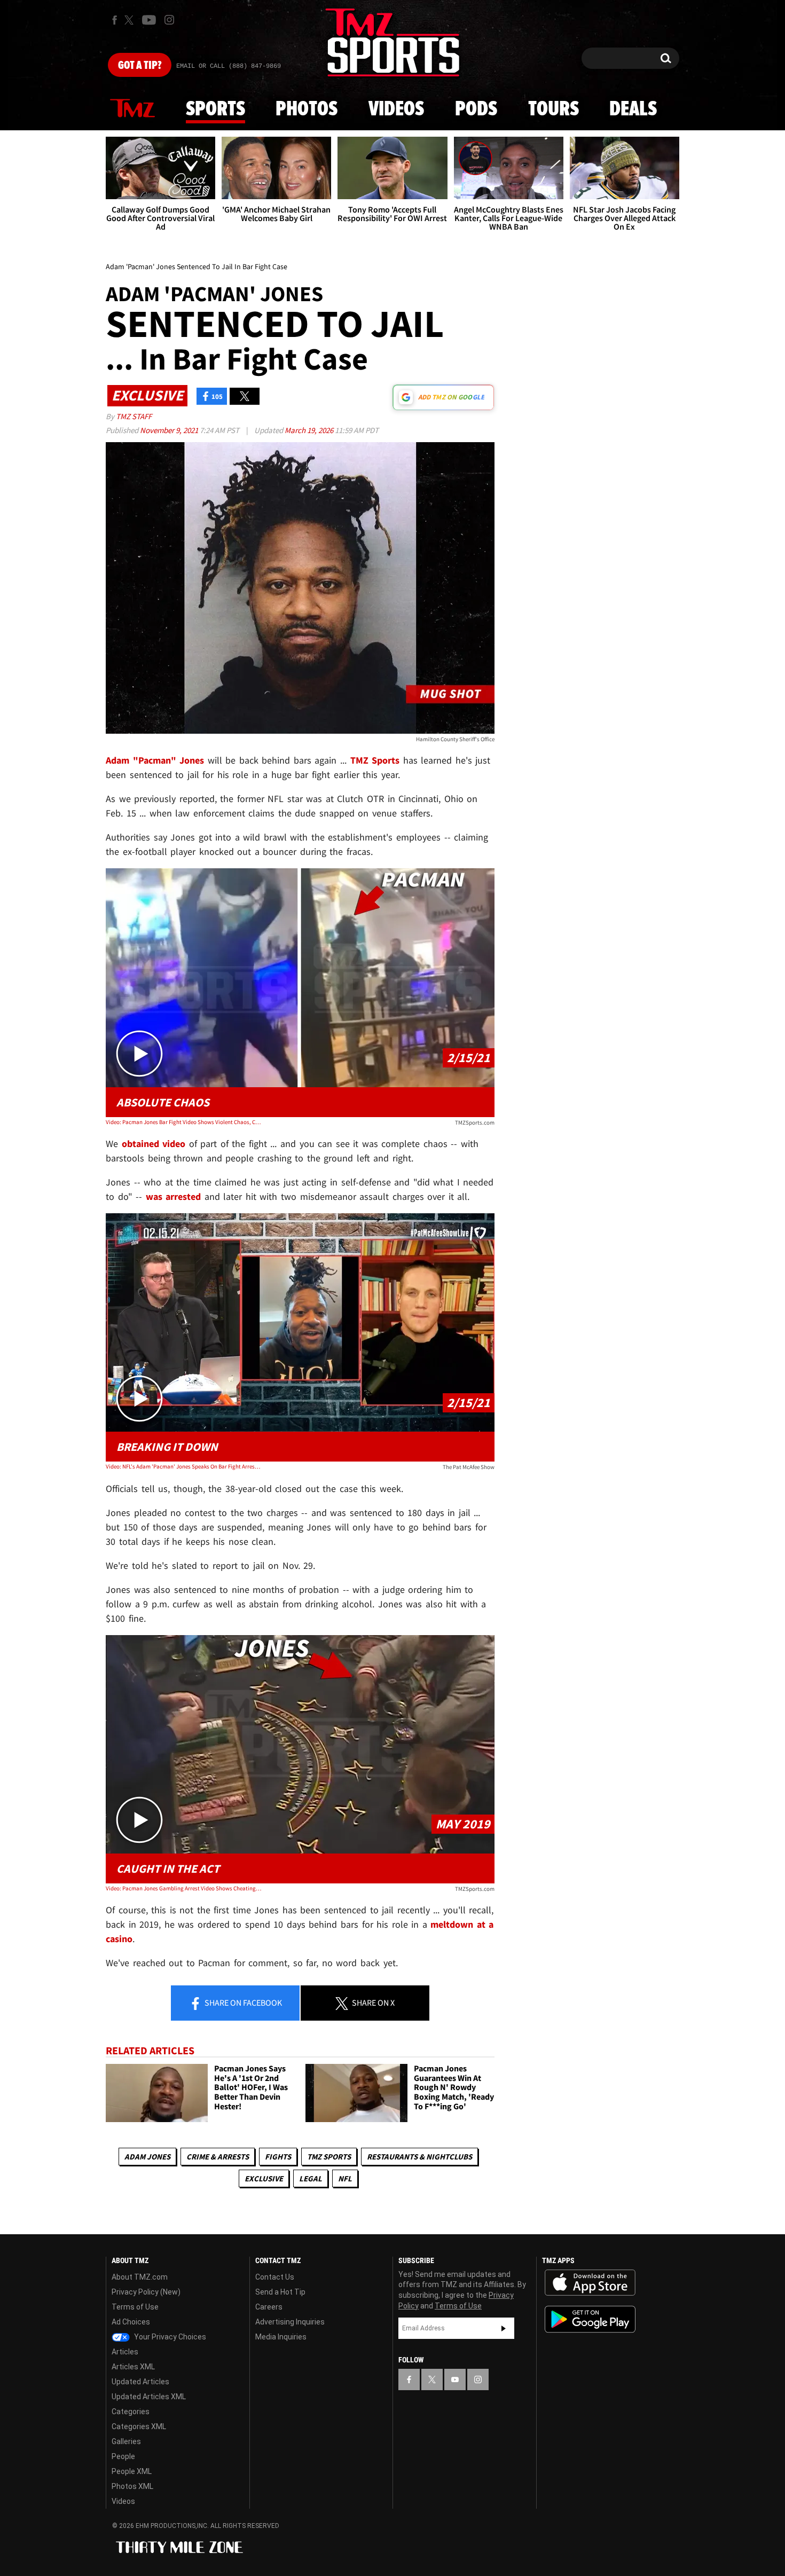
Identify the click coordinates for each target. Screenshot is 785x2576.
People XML (132, 2471)
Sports (215, 109)
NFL (345, 2178)
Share (242, 2002)
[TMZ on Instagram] (169, 20)
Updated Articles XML (149, 2397)
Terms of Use (135, 2307)
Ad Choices (131, 2322)
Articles (125, 2352)
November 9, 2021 (170, 430)
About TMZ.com (140, 2277)
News (132, 109)
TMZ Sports (375, 760)
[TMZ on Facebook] (115, 20)
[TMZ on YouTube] (455, 2379)
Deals (633, 109)
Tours (554, 109)
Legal (311, 2178)
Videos (396, 109)
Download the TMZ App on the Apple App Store (590, 2283)
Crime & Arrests (218, 2157)
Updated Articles (140, 2382)
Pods (476, 109)
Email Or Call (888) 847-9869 (229, 66)
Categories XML (139, 2426)
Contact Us (275, 2277)
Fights (278, 2157)
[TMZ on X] (131, 20)
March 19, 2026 (310, 430)
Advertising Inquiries (290, 2322)
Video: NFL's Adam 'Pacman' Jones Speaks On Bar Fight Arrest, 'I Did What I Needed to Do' (183, 1466)
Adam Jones (147, 2157)
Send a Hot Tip (280, 2292)
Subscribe (504, 2328)
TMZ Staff (134, 416)
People (123, 2456)
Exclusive (264, 2178)
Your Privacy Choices (169, 2337)
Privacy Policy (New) (146, 2292)
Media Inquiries (281, 2337)
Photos (307, 109)
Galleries (126, 2441)
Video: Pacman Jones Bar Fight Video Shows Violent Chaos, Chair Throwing (183, 1122)
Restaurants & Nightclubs (419, 2157)
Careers (269, 2307)
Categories (131, 2412)
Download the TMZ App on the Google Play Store (590, 2319)
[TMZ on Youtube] (149, 20)
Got (140, 66)
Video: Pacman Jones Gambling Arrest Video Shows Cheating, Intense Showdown (183, 1888)
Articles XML (133, 2367)
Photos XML (132, 2486)
